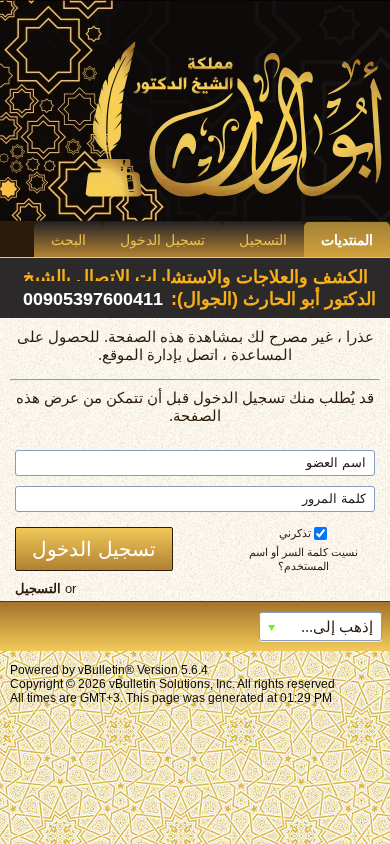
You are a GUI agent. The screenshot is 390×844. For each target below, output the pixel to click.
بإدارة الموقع (142, 354)
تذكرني (295, 533)
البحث (68, 240)
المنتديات (347, 240)
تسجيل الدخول (162, 240)
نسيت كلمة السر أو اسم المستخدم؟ (303, 559)
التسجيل (263, 240)
